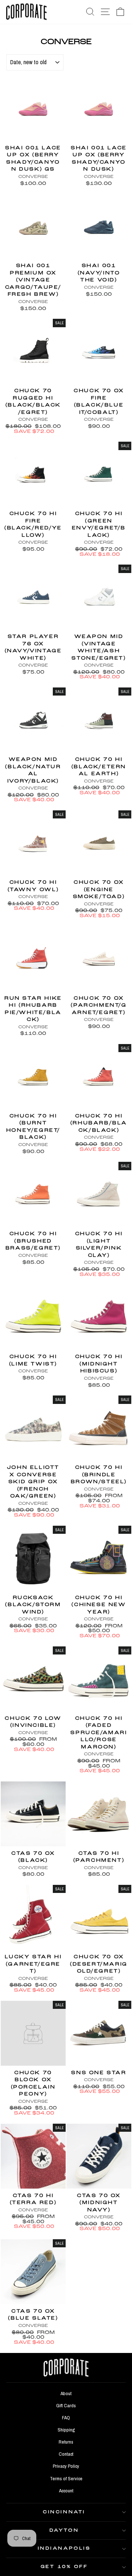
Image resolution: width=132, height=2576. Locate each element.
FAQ (66, 2418)
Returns (66, 2442)
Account (66, 2491)
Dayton (64, 2531)
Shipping (66, 2430)
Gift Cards (66, 2405)
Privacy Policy (66, 2466)
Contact (66, 2454)
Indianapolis (64, 2548)
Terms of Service (66, 2478)
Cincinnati (64, 2512)
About (66, 2393)
